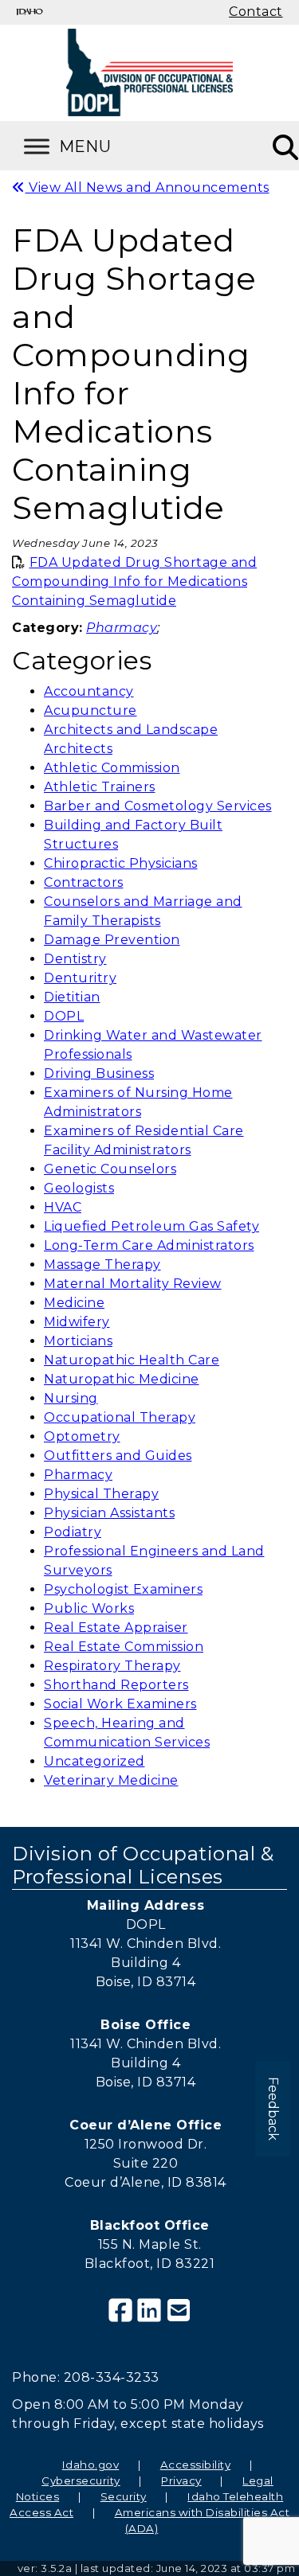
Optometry (82, 1436)
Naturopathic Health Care (132, 1360)
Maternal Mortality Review (133, 1284)
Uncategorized (94, 1761)
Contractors (84, 882)
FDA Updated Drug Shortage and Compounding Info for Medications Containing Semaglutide (134, 582)
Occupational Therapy (120, 1417)
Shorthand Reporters (116, 1685)
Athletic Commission (112, 768)
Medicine (74, 1303)
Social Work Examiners (120, 1704)
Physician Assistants (109, 1513)
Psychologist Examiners (123, 1589)
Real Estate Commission (124, 1647)
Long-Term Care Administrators (149, 1245)
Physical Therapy (101, 1494)
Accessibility (196, 2465)
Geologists (79, 1188)
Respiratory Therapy (112, 1666)
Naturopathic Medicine (122, 1379)
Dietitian (72, 997)
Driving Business (99, 1073)
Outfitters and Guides (118, 1456)
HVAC (63, 1207)
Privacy (181, 2480)
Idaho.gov (91, 2465)
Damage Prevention (112, 940)
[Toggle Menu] (88, 146)
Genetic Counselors (110, 1169)
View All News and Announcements (148, 187)
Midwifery (77, 1322)
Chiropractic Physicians (121, 863)
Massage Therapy (102, 1265)
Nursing (71, 1398)
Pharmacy (78, 1475)
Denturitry (80, 978)
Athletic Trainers (100, 787)
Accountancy (89, 691)
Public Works (89, 1608)
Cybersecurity (81, 2480)
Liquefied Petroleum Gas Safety (151, 1226)
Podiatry (73, 1532)
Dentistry (75, 959)
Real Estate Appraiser (116, 1628)
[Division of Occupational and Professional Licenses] (149, 72)
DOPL (64, 1016)
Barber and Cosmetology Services (158, 806)
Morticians (78, 1341)
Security (124, 2496)
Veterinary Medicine (111, 1780)
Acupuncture (90, 710)
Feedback (273, 2109)
